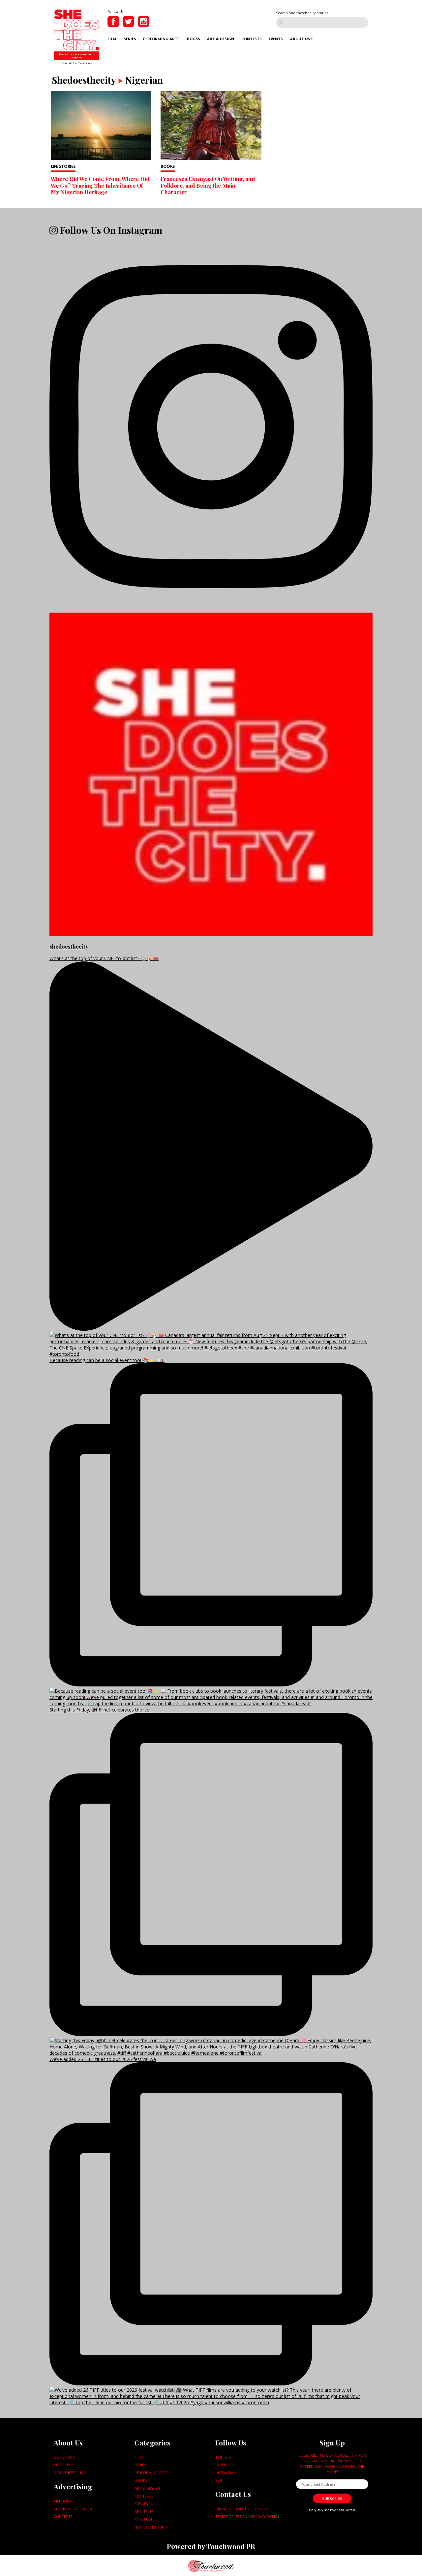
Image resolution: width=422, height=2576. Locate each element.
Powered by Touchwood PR (211, 2546)
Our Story (64, 2457)
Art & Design (221, 39)
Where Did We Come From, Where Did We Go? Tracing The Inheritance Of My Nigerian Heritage (100, 185)
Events (276, 39)
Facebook (225, 2465)
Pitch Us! (62, 2465)
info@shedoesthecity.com (242, 2509)
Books (194, 39)
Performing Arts (161, 39)
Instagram (226, 2473)
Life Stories (63, 166)
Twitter (223, 2457)
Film (112, 39)
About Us (300, 39)
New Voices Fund (70, 2473)
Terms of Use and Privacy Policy (247, 2516)
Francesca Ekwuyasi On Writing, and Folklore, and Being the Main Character (208, 185)
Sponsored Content (74, 2509)
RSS (219, 2480)
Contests (252, 39)
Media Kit (63, 2501)
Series (130, 39)
